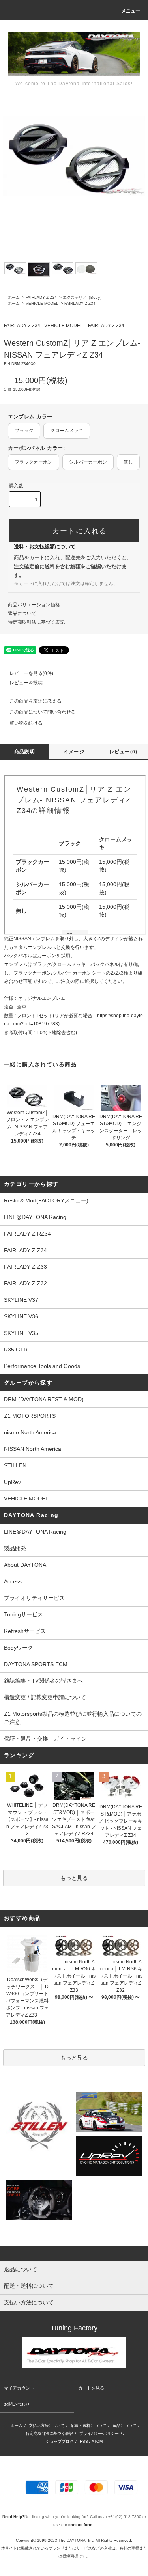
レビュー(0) (123, 752)
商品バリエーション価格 (34, 605)
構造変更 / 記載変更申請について (45, 1697)
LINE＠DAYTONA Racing (35, 1532)
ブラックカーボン (34, 462)
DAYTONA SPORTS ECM (36, 1664)
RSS (84, 2441)
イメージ (74, 752)
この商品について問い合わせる (43, 712)
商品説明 (25, 752)
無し (128, 462)
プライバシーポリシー (99, 2433)
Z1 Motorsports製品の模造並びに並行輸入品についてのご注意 (73, 1718)
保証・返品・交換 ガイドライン (45, 1739)
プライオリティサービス (34, 1598)
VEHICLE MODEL (42, 303)
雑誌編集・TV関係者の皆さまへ (43, 1681)
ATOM (97, 2441)
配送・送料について (88, 2426)
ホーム (14, 297)
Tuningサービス (26, 1614)
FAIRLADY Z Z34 (41, 297)
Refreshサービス (25, 1631)
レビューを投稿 (26, 683)
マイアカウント (19, 2388)
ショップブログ (60, 2441)
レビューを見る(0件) (31, 673)
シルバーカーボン (88, 462)
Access (13, 1581)
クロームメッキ (67, 431)
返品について (22, 613)
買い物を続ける (26, 723)
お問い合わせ (17, 2404)
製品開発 (15, 1548)
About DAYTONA (25, 1565)
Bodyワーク (19, 1648)
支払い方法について (47, 2426)
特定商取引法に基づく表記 (36, 622)
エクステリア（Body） (83, 297)
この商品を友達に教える (36, 701)
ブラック (24, 431)
